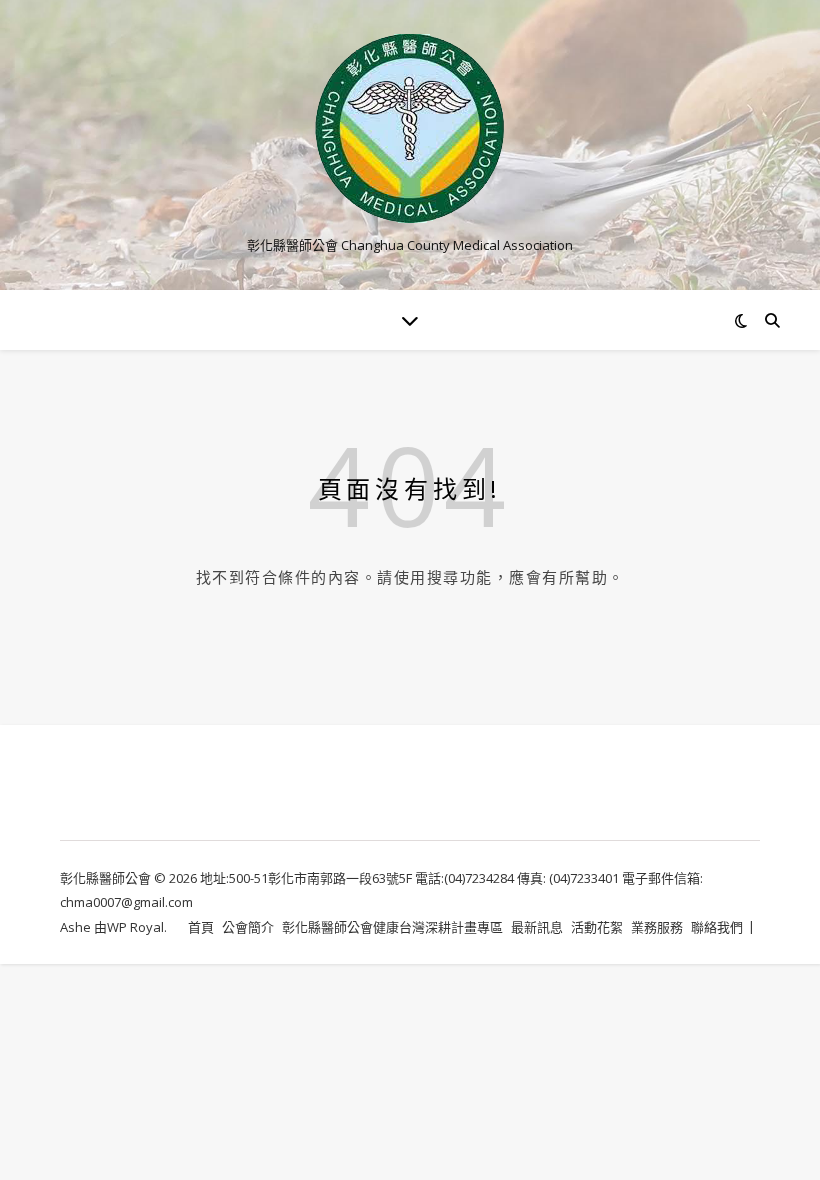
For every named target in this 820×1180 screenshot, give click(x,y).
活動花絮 (597, 927)
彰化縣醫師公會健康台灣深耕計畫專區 (392, 927)
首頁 (201, 927)
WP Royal (135, 927)
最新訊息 (537, 927)
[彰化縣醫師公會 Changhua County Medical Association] (410, 128)
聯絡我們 (717, 927)
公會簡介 (248, 927)
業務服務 (657, 927)
